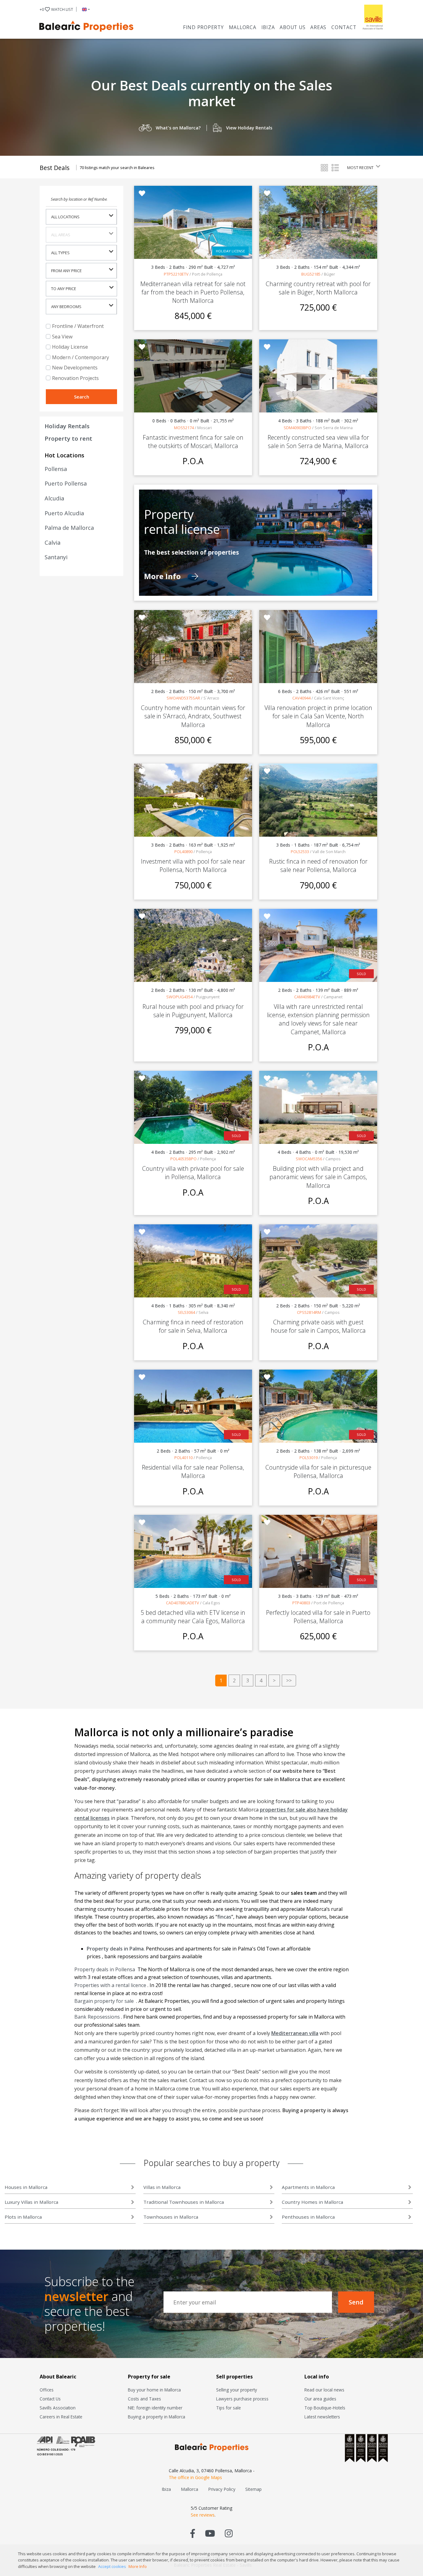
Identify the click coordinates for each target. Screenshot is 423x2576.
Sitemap (253, 2489)
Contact (344, 27)
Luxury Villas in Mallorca (31, 2202)
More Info (163, 576)
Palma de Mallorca (69, 528)
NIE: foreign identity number (155, 2408)
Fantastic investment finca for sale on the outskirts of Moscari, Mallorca (193, 442)
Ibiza (268, 27)
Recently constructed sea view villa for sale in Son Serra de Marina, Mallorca (318, 442)
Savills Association (58, 2408)
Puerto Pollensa (66, 483)
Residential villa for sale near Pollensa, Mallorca (193, 1471)
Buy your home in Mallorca (154, 2390)
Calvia (52, 543)
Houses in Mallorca (26, 2187)
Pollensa (56, 469)
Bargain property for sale (105, 2001)
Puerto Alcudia (64, 513)
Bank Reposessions (98, 2017)
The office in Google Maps (195, 2477)
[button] (85, 9)
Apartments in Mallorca (308, 2187)
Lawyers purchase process (242, 2399)
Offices (47, 2390)
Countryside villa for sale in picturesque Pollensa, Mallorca (318, 1471)
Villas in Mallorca (162, 2187)
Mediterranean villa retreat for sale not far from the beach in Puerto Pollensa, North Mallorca (193, 292)
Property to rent (68, 438)
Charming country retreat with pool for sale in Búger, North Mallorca (318, 288)
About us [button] (292, 27)
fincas (224, 1917)
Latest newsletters (322, 2417)
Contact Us (50, 2399)
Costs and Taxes (144, 2399)
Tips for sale (229, 2408)
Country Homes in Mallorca (312, 2202)
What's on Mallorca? (178, 128)
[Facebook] (193, 2533)
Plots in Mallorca (23, 2217)
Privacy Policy (222, 2489)
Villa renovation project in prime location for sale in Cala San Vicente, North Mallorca (318, 716)
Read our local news (324, 2390)
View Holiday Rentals (249, 128)
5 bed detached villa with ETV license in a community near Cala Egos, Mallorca (193, 1617)
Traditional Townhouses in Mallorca (184, 2202)
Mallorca (243, 27)
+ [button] (56, 9)
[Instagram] (229, 2533)
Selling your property (237, 2390)
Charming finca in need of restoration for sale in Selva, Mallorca (193, 1326)
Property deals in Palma (115, 1949)
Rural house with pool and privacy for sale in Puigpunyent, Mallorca (193, 1011)
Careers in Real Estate (61, 2417)
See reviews (203, 2515)
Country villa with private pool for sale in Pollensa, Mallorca (193, 1173)
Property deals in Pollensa (105, 1969)
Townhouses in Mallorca (171, 2217)
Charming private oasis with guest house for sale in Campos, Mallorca (318, 1326)
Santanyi (56, 557)
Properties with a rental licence (111, 1985)
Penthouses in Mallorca (308, 2217)
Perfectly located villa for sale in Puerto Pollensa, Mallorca (318, 1617)
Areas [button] (318, 27)
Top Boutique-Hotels (325, 2408)
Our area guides (320, 2399)
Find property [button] (203, 27)
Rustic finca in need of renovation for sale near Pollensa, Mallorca (318, 865)
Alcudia (54, 498)
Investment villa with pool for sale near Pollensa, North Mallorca (193, 865)
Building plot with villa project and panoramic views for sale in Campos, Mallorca (318, 1177)
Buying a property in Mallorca (157, 2417)
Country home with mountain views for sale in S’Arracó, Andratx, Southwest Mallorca (193, 716)
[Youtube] (210, 2533)
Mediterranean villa (295, 2033)
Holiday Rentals (67, 426)
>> (289, 1680)
